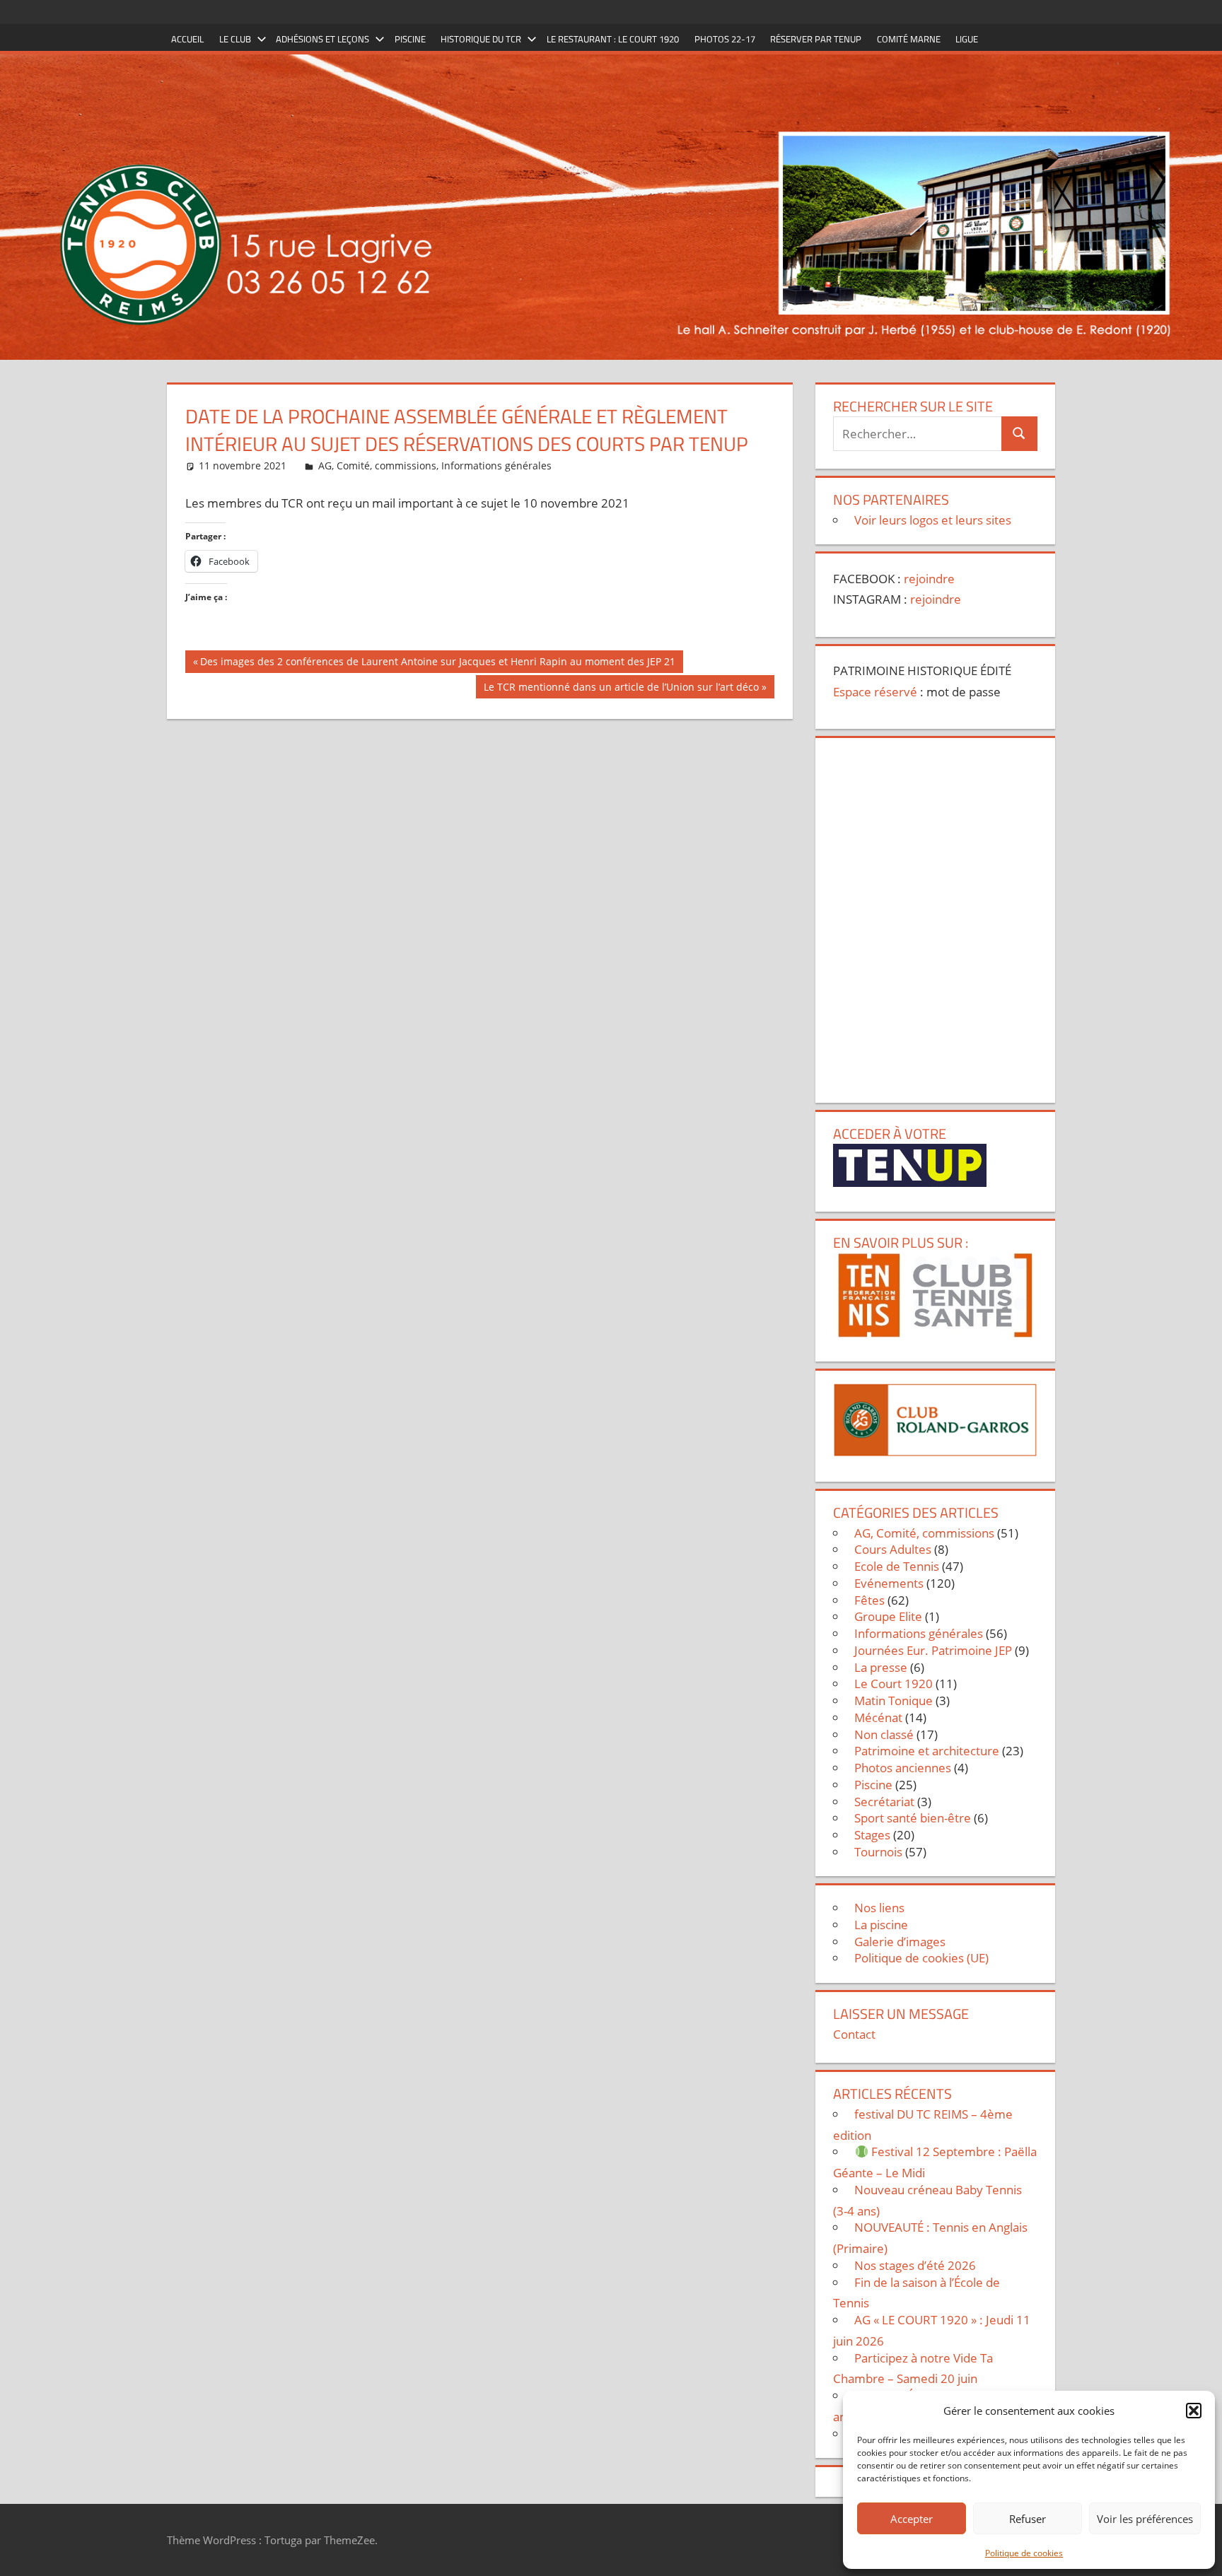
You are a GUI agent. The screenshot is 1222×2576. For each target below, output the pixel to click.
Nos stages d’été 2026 (915, 2265)
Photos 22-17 (725, 39)
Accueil (187, 39)
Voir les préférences (1145, 2519)
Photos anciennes (903, 1768)
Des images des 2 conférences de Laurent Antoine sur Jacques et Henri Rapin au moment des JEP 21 (437, 664)
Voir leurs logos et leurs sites (933, 520)
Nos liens (879, 1908)
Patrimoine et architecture (927, 1751)
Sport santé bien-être (913, 1818)
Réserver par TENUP (816, 39)
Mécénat (878, 1717)
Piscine (410, 39)
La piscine (881, 1925)
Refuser (1028, 2519)
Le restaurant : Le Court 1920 (613, 39)
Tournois (878, 1852)
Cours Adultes (893, 1549)
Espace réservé (875, 692)
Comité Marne (909, 39)
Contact (854, 2034)
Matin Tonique (894, 1700)
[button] (1194, 2411)
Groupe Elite (888, 1616)
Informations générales (496, 466)
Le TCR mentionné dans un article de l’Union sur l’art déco (621, 689)
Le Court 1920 (894, 1684)
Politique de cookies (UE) (921, 1958)
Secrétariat (884, 1802)
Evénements (889, 1583)
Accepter (912, 2519)
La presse (881, 1667)
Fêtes (869, 1600)
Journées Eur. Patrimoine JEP (933, 1650)
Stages (872, 1835)
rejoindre (929, 579)
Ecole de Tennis (897, 1566)
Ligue (967, 39)
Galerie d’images (900, 1942)
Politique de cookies (1024, 2553)
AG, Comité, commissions (377, 466)
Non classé (884, 1734)
